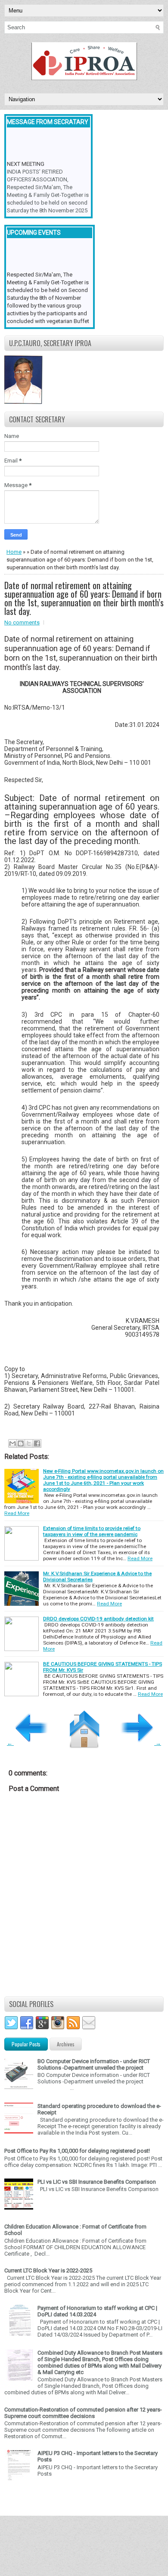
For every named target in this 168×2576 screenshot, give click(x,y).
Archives (66, 2044)
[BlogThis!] (21, 1443)
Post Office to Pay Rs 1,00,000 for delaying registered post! (77, 2151)
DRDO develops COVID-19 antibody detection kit (98, 1619)
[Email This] (12, 1443)
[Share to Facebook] (37, 1443)
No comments (22, 622)
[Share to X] (29, 1443)
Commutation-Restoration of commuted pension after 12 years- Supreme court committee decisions (83, 2413)
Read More (17, 1513)
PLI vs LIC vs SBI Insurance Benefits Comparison (97, 2182)
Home (14, 552)
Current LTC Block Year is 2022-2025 (48, 2270)
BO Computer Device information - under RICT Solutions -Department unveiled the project (94, 2064)
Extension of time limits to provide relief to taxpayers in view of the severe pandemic (92, 1531)
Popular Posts (26, 2044)
